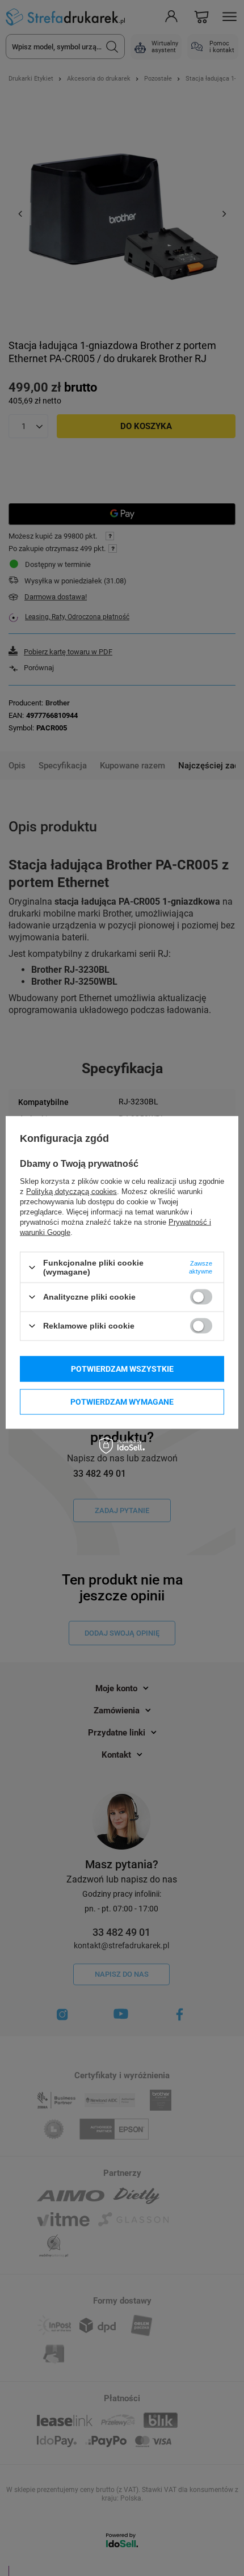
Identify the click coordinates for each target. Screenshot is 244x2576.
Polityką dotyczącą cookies (71, 1192)
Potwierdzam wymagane (122, 1402)
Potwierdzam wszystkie (122, 1369)
